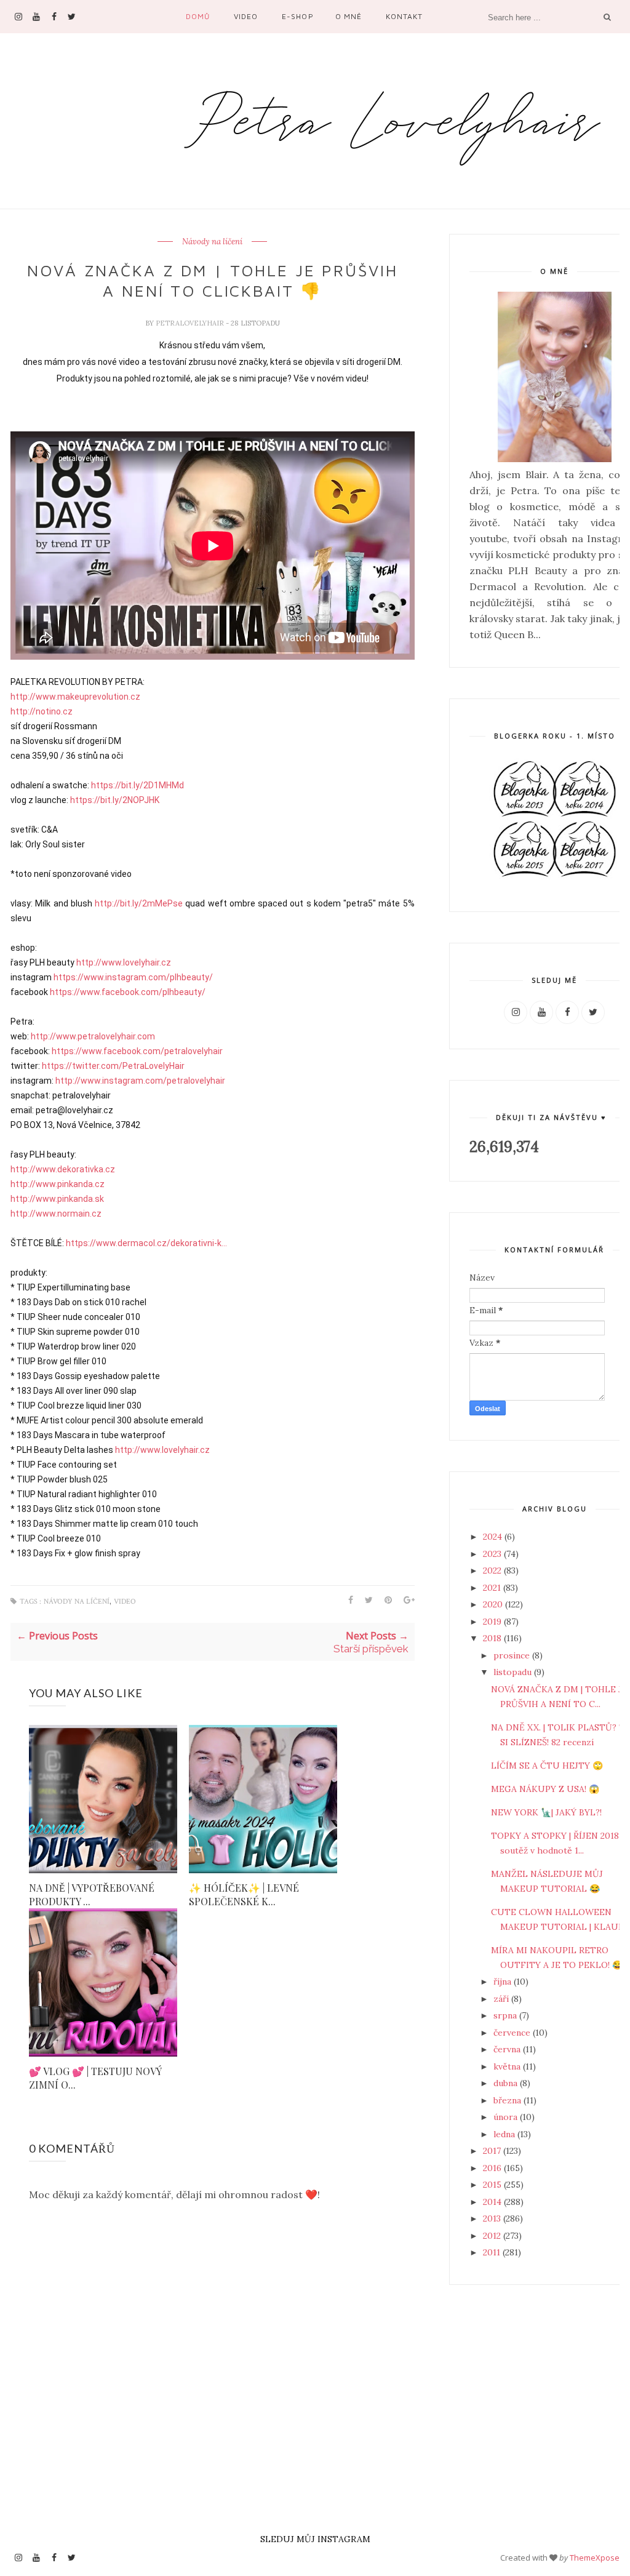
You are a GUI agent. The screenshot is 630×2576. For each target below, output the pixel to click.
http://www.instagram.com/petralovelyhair (140, 1081)
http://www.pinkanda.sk (57, 1199)
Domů (198, 16)
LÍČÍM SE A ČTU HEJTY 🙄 (547, 1766)
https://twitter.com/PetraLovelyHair (113, 1066)
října (504, 1982)
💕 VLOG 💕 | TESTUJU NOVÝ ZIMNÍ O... (95, 2078)
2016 (493, 2168)
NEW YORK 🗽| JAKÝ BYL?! (546, 1812)
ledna (505, 2134)
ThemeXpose (595, 2558)
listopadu (514, 1672)
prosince (513, 1655)
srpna (506, 2015)
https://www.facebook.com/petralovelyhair (137, 1051)
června (508, 2049)
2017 (493, 2151)
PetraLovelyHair (191, 323)
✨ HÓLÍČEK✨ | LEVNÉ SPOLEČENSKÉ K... (244, 1894)
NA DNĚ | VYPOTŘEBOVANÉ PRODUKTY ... (92, 1894)
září (502, 1999)
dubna (507, 2083)
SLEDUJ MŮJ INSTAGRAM (315, 2539)
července (513, 2033)
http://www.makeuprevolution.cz (75, 697)
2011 (493, 2252)
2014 (493, 2202)
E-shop (297, 16)
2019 (493, 1622)
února (507, 2117)
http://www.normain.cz (56, 1214)
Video (246, 16)
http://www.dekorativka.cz (63, 1169)
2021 (493, 1588)
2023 (493, 1554)
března (508, 2100)
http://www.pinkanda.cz (58, 1184)
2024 (494, 1537)
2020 (494, 1604)
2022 (493, 1570)
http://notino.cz (42, 711)
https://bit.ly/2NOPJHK (115, 800)
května (508, 2066)
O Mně (349, 16)
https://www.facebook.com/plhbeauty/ (128, 992)
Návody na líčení (212, 242)
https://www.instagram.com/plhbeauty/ (133, 977)
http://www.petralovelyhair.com (93, 1036)
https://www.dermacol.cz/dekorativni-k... (146, 1243)
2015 (493, 2185)
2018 (493, 1638)
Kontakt (404, 16)
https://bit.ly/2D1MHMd (138, 785)
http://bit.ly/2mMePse (139, 903)
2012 (493, 2236)
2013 (493, 2218)
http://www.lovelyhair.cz (124, 962)
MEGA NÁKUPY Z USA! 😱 (545, 1789)
